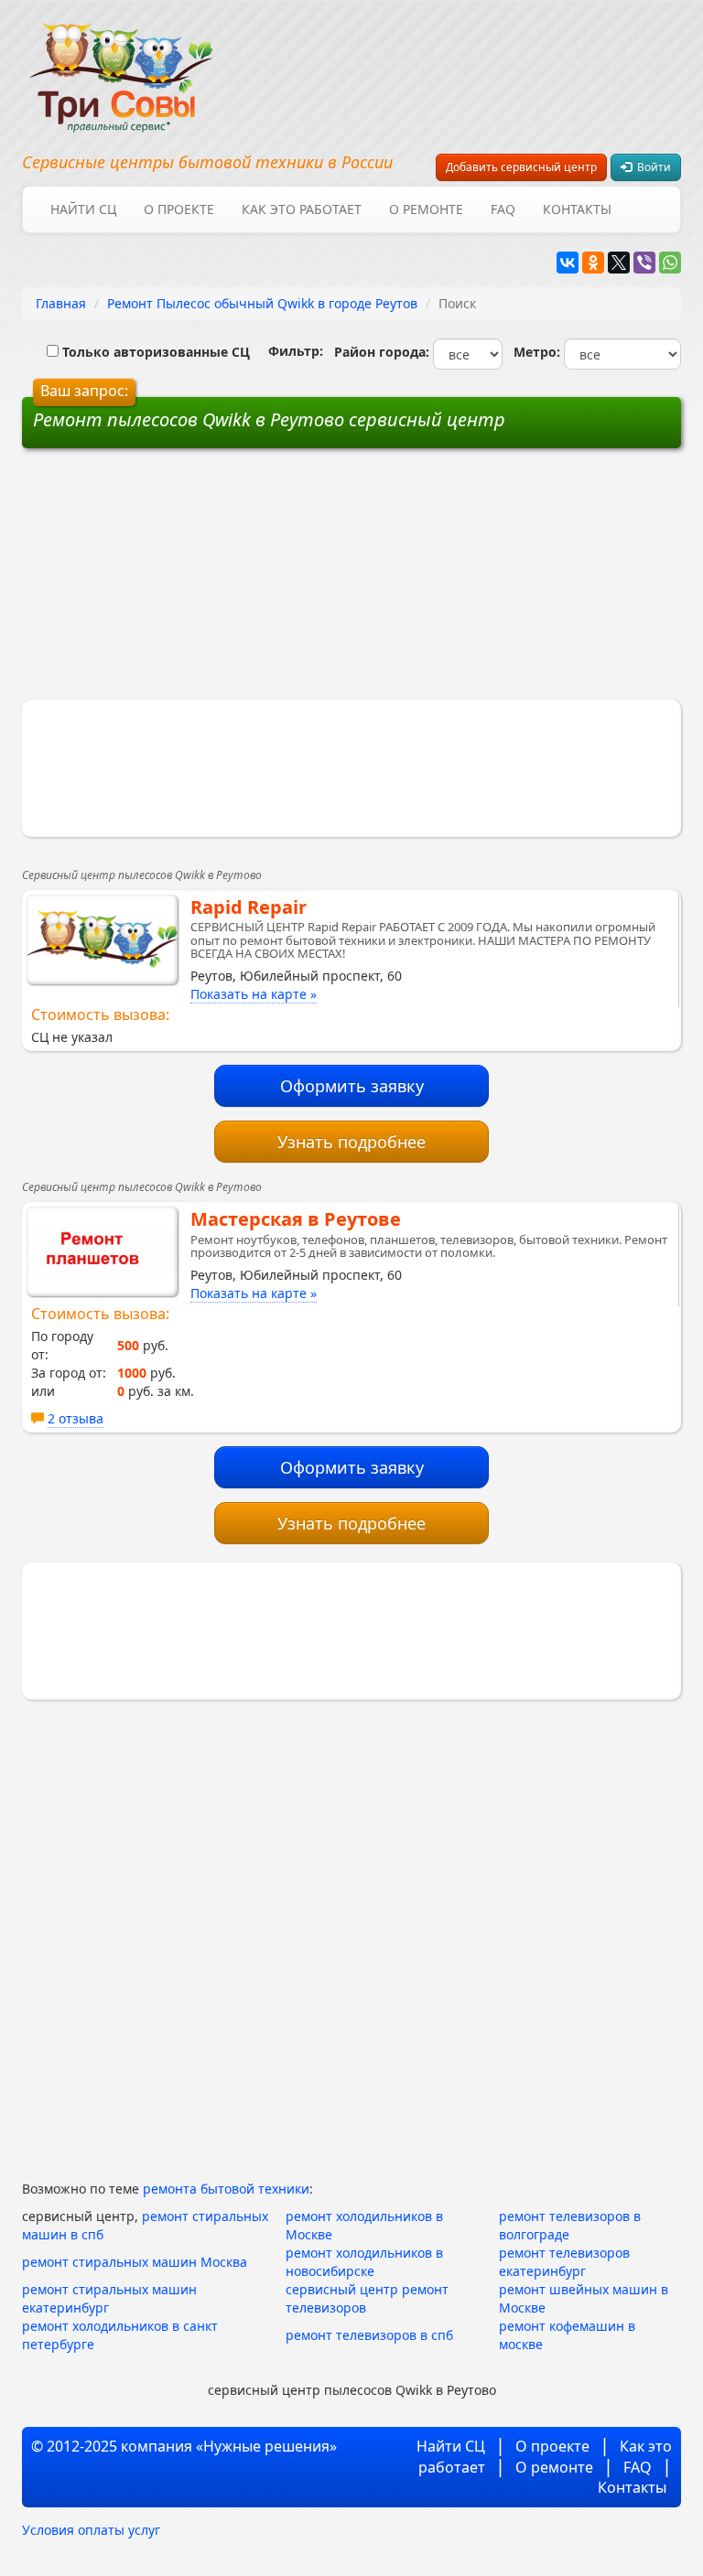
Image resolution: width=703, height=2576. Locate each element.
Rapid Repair (249, 907)
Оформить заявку (352, 1086)
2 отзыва (76, 1418)
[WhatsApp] (670, 263)
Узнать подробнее (351, 1142)
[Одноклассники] (593, 263)
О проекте (179, 209)
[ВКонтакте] (568, 263)
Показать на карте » (254, 994)
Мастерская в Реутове (296, 1219)
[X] (619, 263)
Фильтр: (288, 351)
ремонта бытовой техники (226, 2189)
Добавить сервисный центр (521, 167)
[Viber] (644, 263)
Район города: (378, 352)
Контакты (577, 209)
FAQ (503, 209)
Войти (651, 167)
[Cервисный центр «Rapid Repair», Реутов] (102, 939)
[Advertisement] (212, 581)
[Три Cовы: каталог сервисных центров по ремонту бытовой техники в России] (121, 66)
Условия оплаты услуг (91, 2530)
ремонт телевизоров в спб (369, 2335)
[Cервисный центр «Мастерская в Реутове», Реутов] (102, 1251)
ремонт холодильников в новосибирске (364, 2262)
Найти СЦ (83, 209)
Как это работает (302, 209)
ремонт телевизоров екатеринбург (564, 2262)
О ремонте (426, 209)
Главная (61, 303)
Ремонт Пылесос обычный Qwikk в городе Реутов (262, 303)
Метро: (533, 352)
